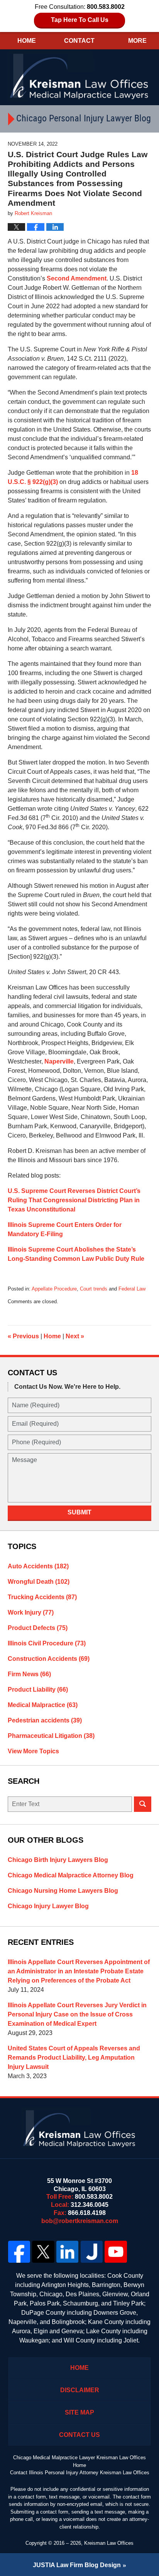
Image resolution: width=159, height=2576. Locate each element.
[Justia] (92, 2252)
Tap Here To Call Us (80, 20)
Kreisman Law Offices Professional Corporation (80, 76)
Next (75, 1336)
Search (143, 1804)
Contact (79, 41)
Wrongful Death (39, 1582)
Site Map (79, 2412)
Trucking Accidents (42, 1597)
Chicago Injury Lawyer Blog (48, 1906)
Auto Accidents (38, 1566)
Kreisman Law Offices (109, 2543)
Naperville (59, 1061)
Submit (79, 1512)
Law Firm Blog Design (77, 2565)
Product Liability (38, 1690)
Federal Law (132, 1289)
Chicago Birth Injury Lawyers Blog (58, 1860)
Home (27, 41)
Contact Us (79, 2435)
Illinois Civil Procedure (47, 1643)
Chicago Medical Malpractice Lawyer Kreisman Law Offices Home (79, 2461)
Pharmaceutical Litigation (51, 1736)
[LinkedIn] (67, 2252)
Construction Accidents (49, 1659)
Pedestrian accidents (45, 1720)
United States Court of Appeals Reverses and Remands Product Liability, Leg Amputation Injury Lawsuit (74, 2058)
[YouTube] (116, 2252)
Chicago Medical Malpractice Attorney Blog (71, 1875)
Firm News (29, 1674)
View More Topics (33, 1751)
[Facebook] (19, 2252)
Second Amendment (77, 278)
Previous (23, 1336)
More (137, 41)
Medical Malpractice (43, 1705)
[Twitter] (43, 2252)
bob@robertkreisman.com (80, 2221)
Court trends (94, 1289)
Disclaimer (80, 2390)
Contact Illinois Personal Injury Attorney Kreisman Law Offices (80, 2473)
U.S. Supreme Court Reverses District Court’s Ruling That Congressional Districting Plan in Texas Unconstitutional (74, 1200)
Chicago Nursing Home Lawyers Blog (63, 1891)
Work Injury (31, 1612)
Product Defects (38, 1628)
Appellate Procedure (54, 1289)
